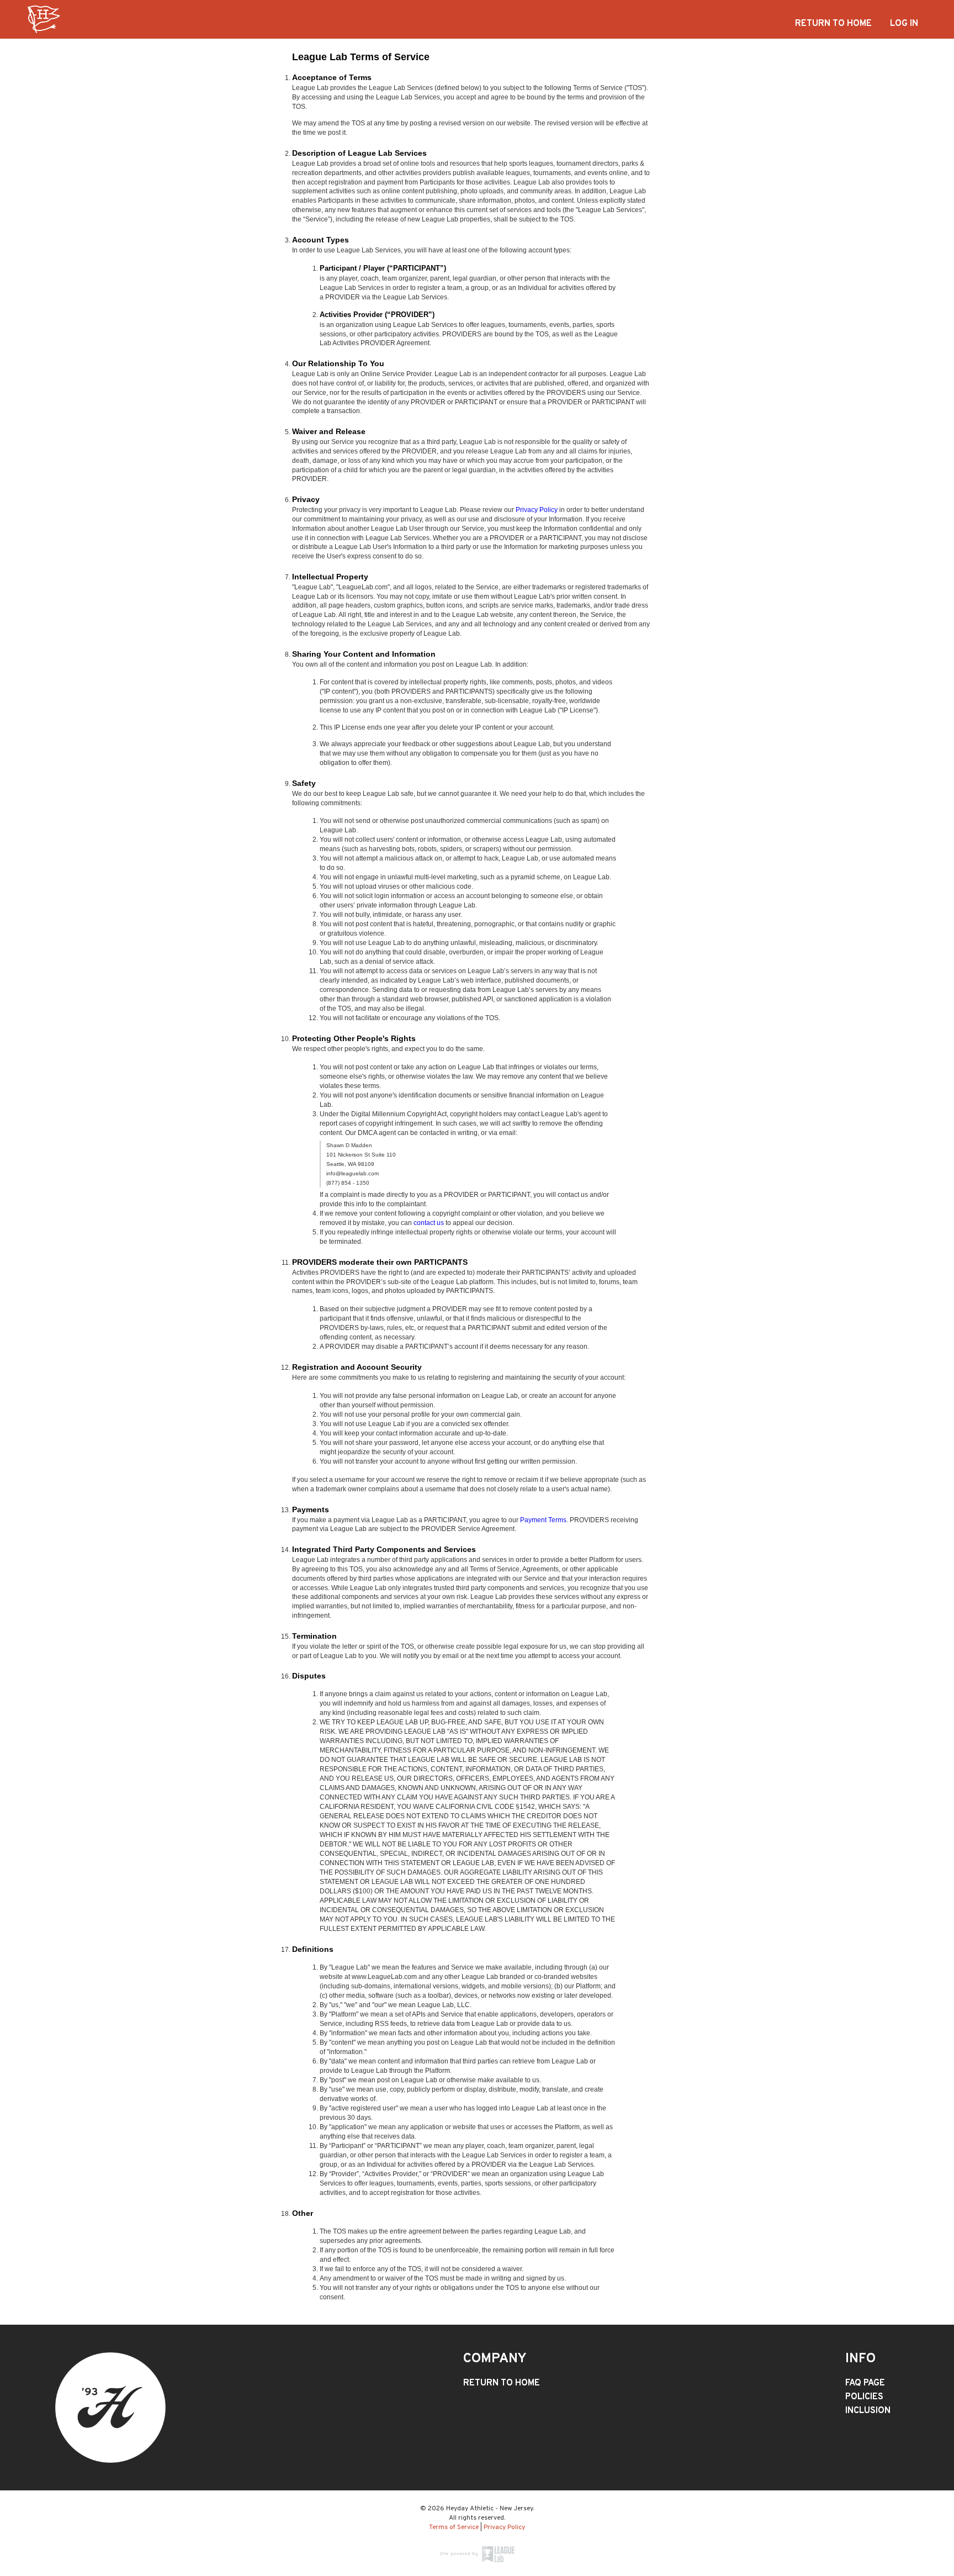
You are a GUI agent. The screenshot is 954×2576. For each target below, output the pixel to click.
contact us (429, 1223)
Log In (904, 24)
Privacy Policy (537, 510)
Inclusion (868, 2411)
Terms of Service (454, 2527)
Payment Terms (543, 1520)
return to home (833, 24)
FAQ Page (865, 2383)
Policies (864, 2397)
